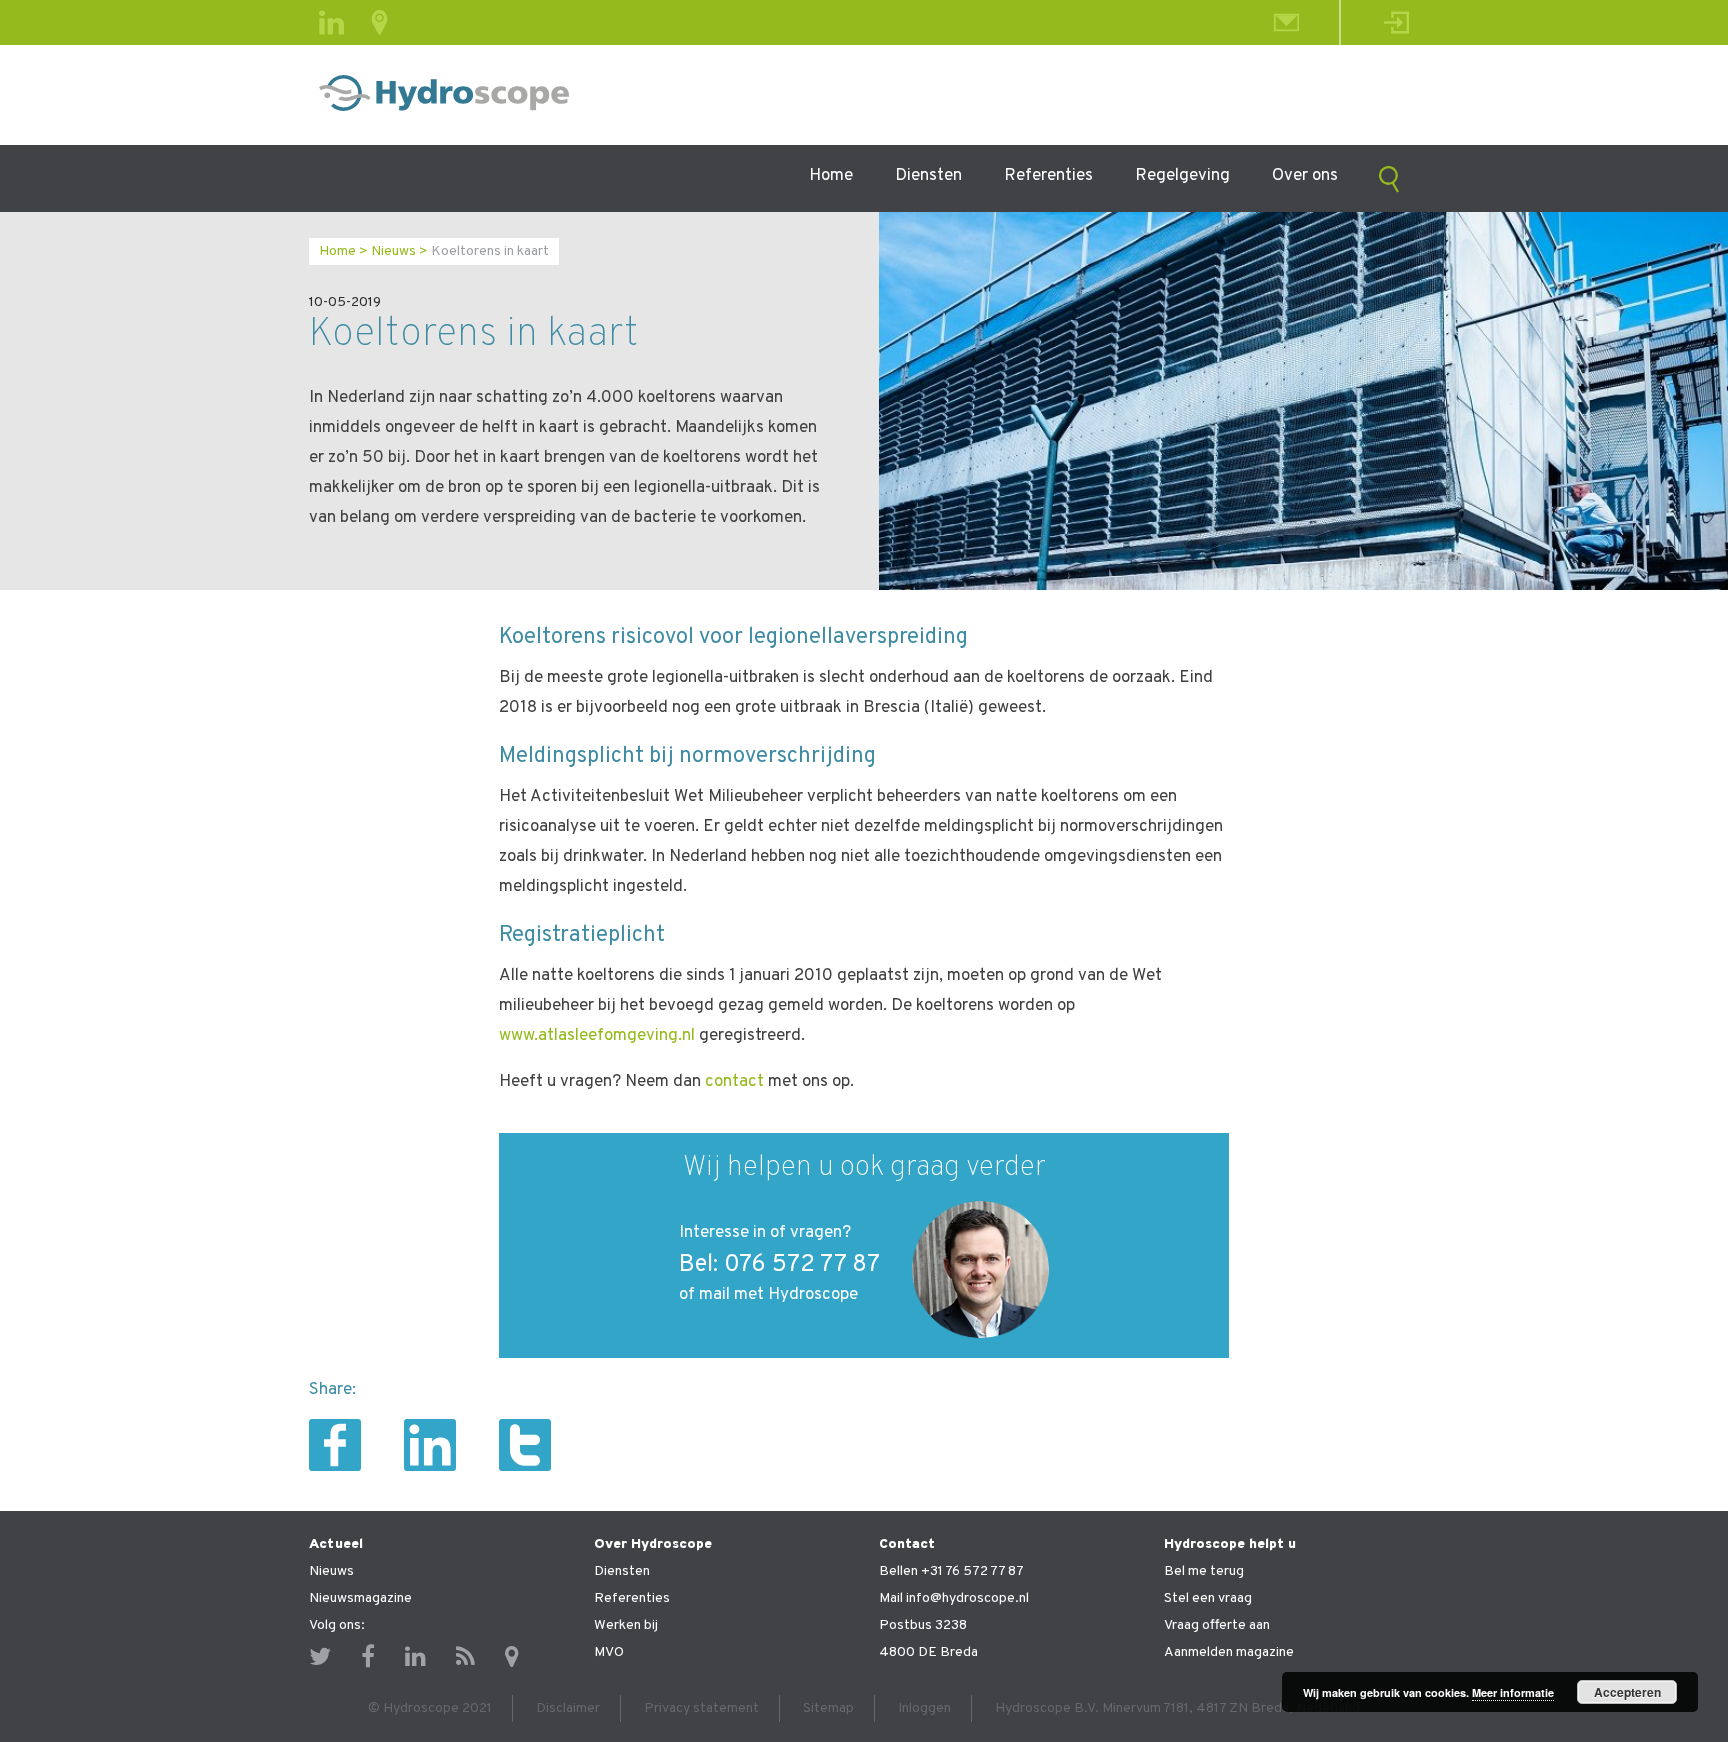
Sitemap (828, 1708)
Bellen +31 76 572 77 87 (951, 1571)
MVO (609, 1652)
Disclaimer (568, 1708)
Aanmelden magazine (1229, 1652)
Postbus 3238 (923, 1625)
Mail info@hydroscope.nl (954, 1598)
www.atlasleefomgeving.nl (597, 1036)
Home (831, 176)
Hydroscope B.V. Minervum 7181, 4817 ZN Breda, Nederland (1177, 1708)
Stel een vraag (1208, 1598)
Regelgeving (1182, 176)
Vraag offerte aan (1217, 1625)
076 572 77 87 (802, 1265)
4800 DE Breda (928, 1652)
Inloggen (924, 1708)
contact (734, 1082)
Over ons (1305, 176)
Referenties (1048, 176)
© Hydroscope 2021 (430, 1708)
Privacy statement (701, 1708)
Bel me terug (1204, 1571)
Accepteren (1627, 1692)
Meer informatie (1513, 1692)
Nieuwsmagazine (360, 1598)
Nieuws (393, 251)
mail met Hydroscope (778, 1295)
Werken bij (626, 1625)
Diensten (928, 176)
